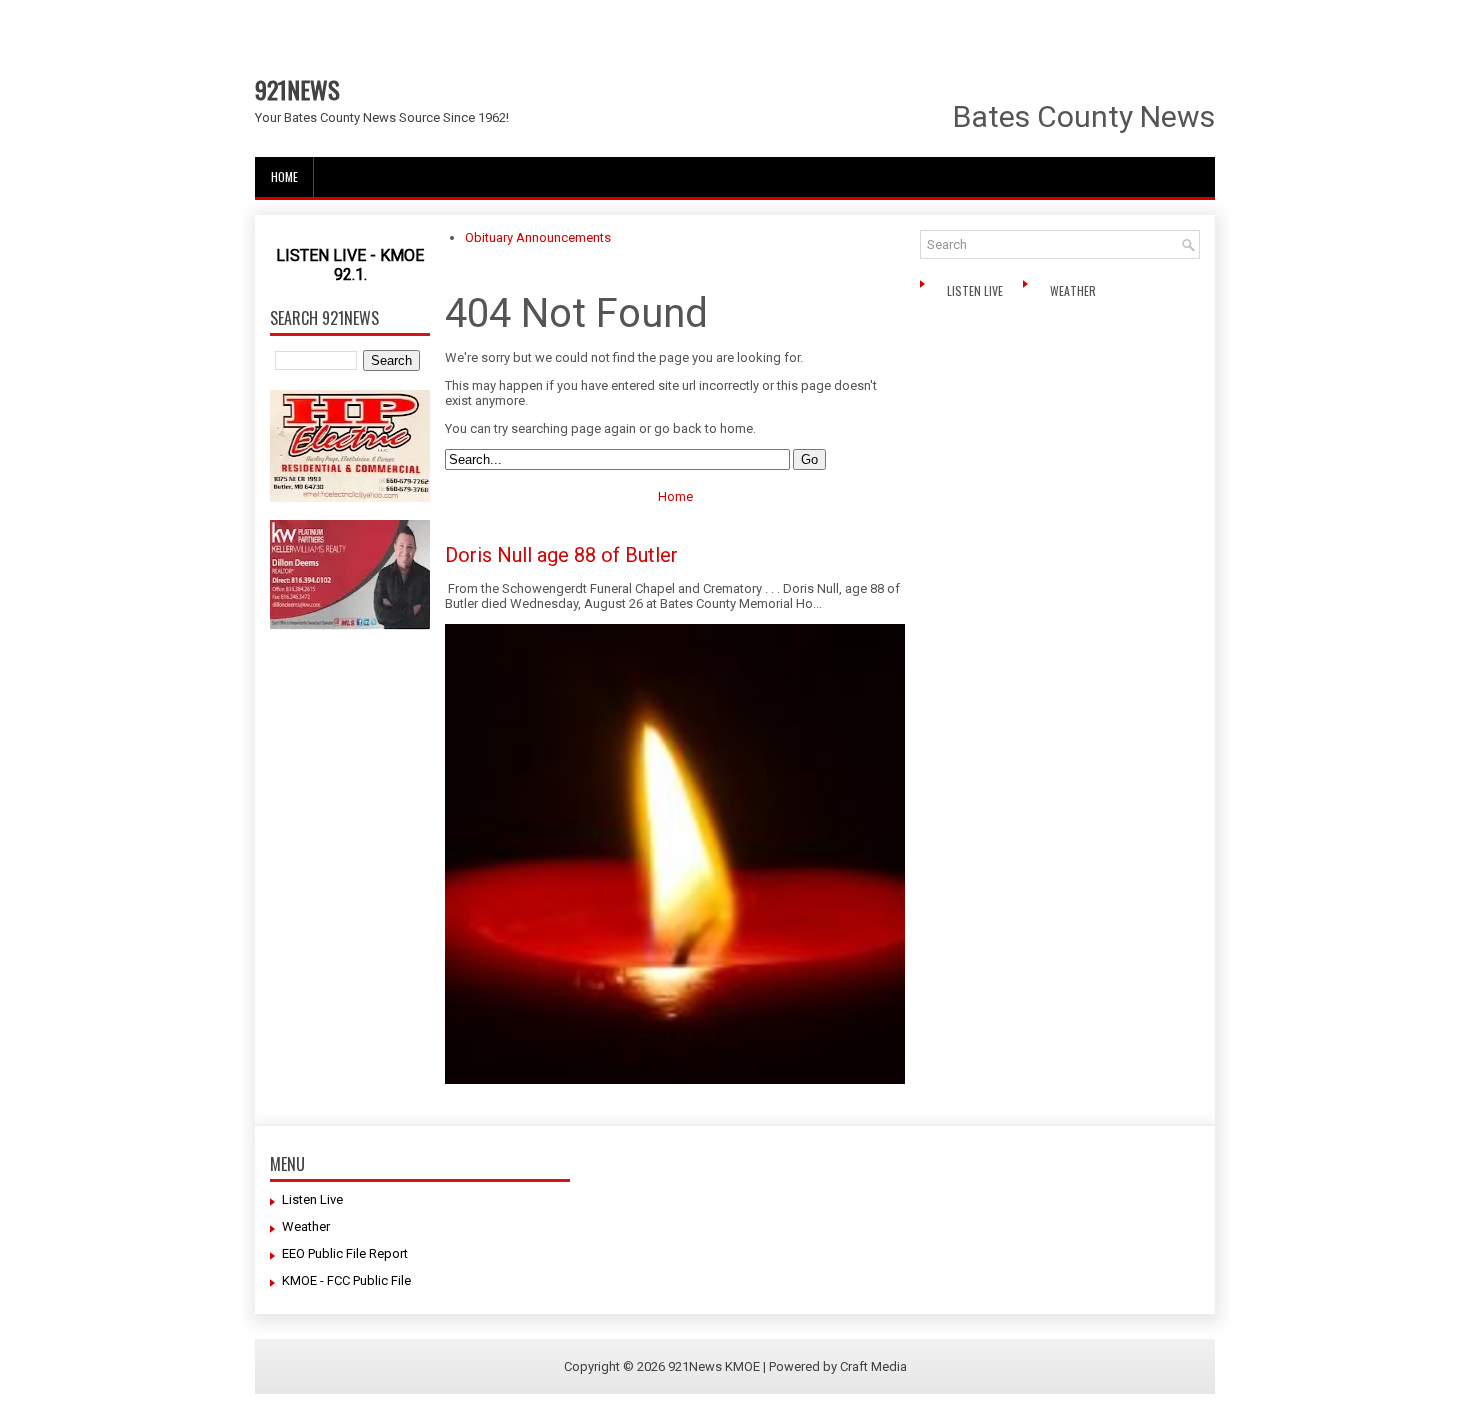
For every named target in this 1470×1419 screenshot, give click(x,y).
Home (284, 176)
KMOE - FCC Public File (346, 1280)
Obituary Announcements (538, 237)
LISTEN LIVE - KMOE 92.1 (350, 265)
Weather (1074, 290)
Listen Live (976, 290)
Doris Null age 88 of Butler (561, 555)
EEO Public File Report (345, 1253)
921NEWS (297, 89)
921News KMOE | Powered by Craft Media (787, 1366)
